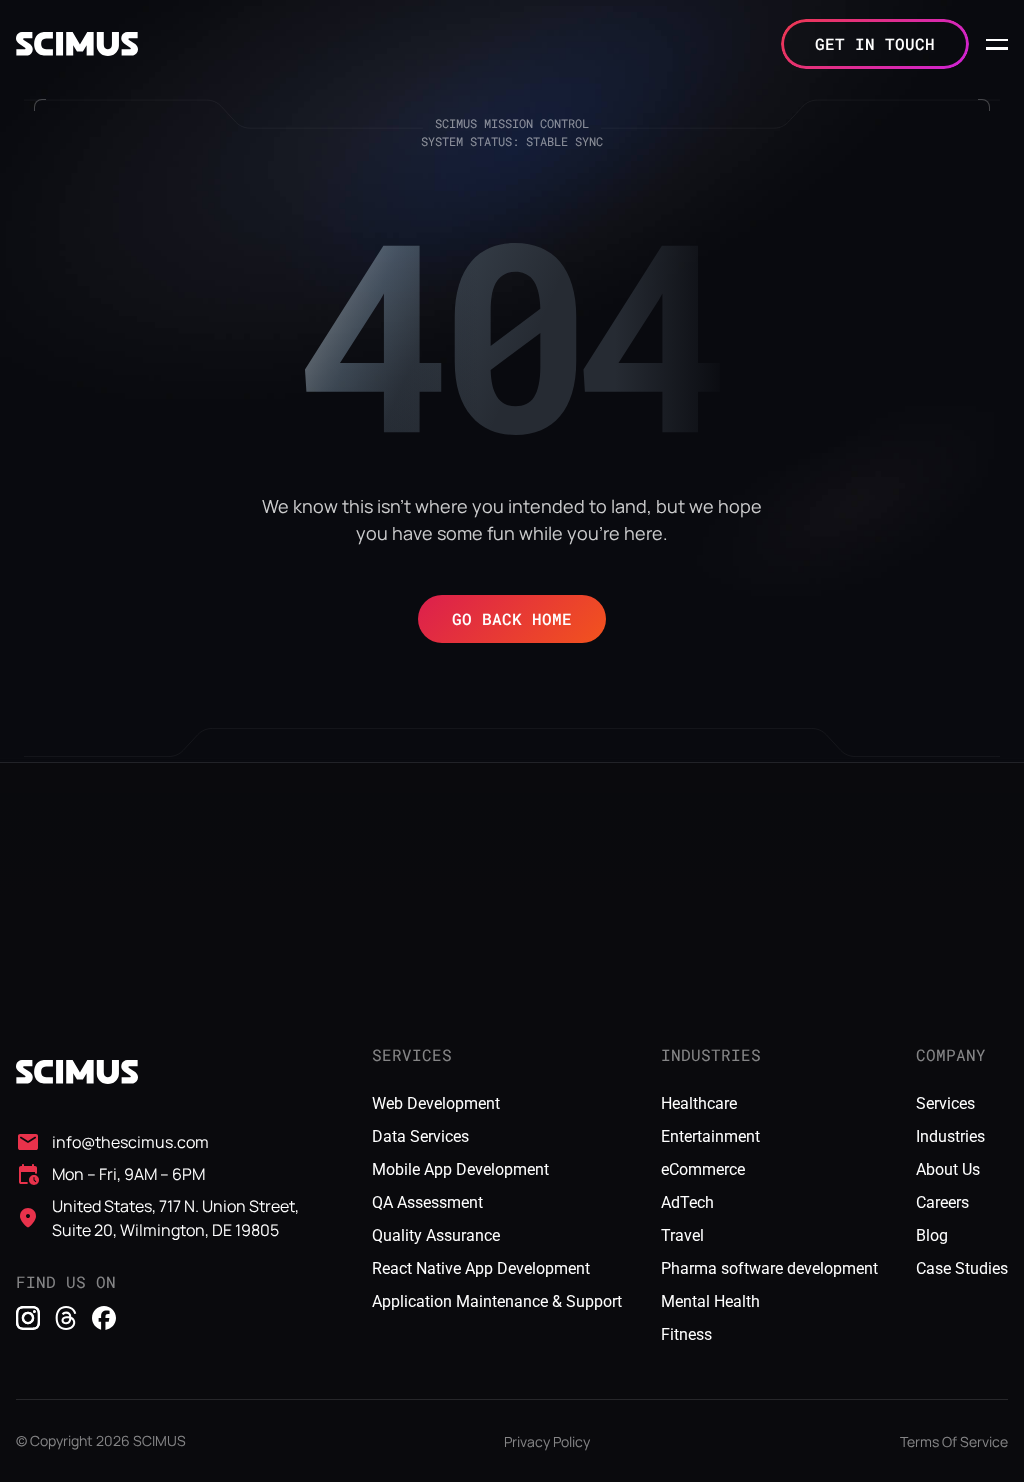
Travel (682, 1235)
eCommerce (703, 1169)
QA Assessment (427, 1202)
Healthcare (699, 1103)
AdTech (687, 1202)
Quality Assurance (436, 1235)
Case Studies (962, 1268)
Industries (950, 1136)
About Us (948, 1169)
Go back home (512, 618)
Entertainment (710, 1136)
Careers (942, 1202)
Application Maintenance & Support (497, 1301)
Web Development (436, 1103)
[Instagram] (28, 1318)
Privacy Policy (547, 1441)
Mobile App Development (460, 1169)
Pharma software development (769, 1268)
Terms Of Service (954, 1441)
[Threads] (66, 1318)
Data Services (420, 1136)
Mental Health (710, 1301)
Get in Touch (875, 43)
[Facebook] (104, 1318)
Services (945, 1103)
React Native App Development (481, 1268)
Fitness (686, 1334)
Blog (932, 1235)
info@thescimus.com (130, 1142)
